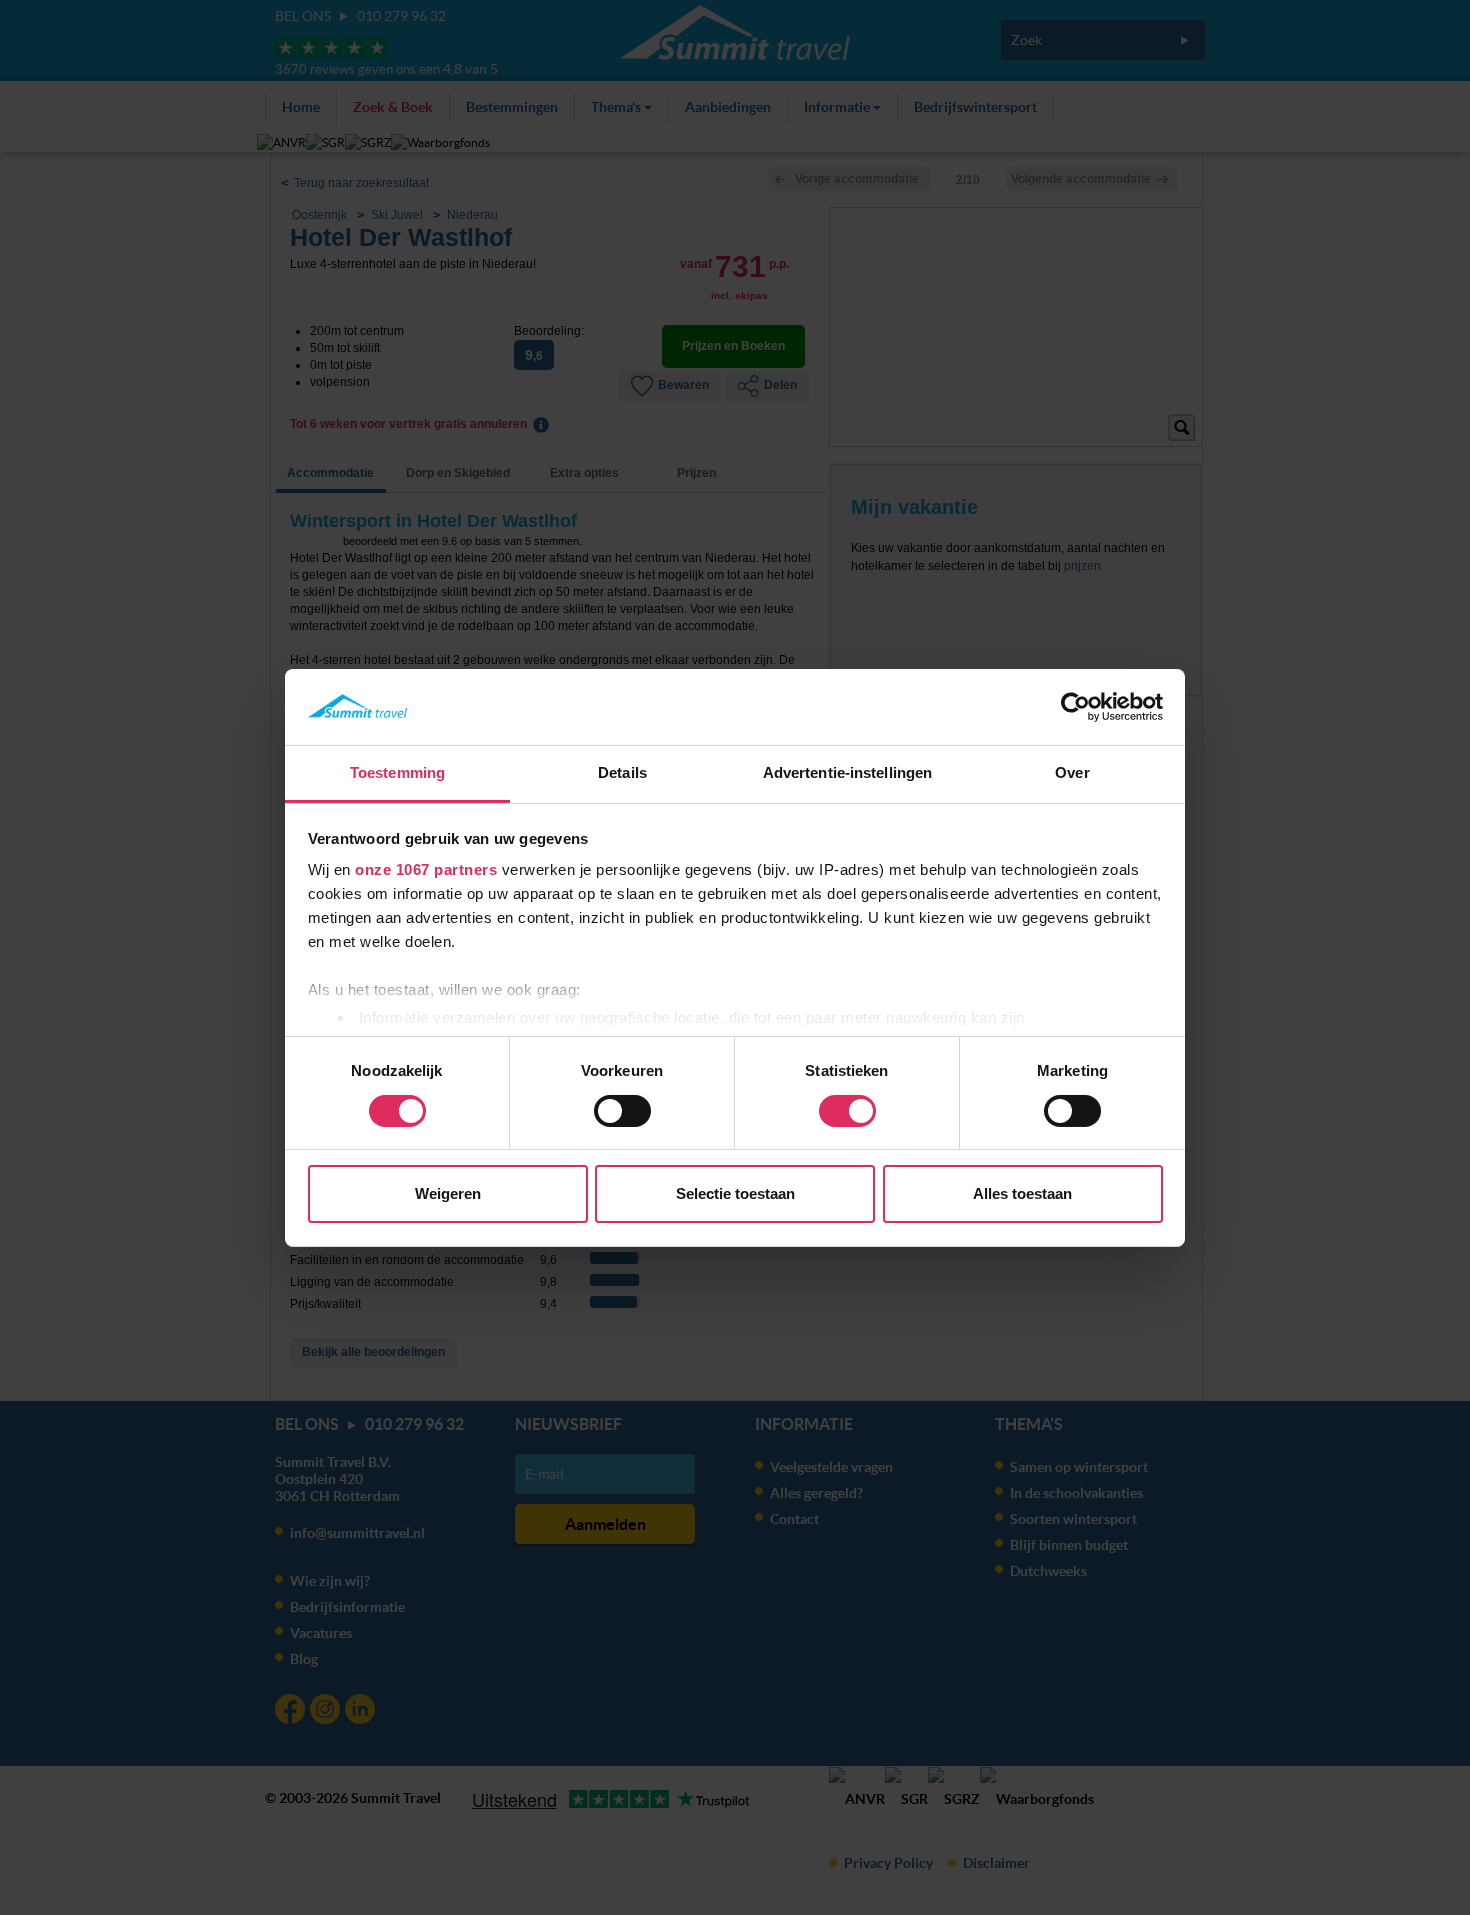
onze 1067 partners (426, 869)
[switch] (622, 1111)
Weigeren (448, 1193)
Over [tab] (1072, 772)
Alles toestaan (1022, 1193)
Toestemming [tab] (397, 772)
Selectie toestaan (735, 1193)
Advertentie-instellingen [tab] (847, 772)
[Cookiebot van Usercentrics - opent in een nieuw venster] (1075, 707)
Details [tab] (622, 772)
